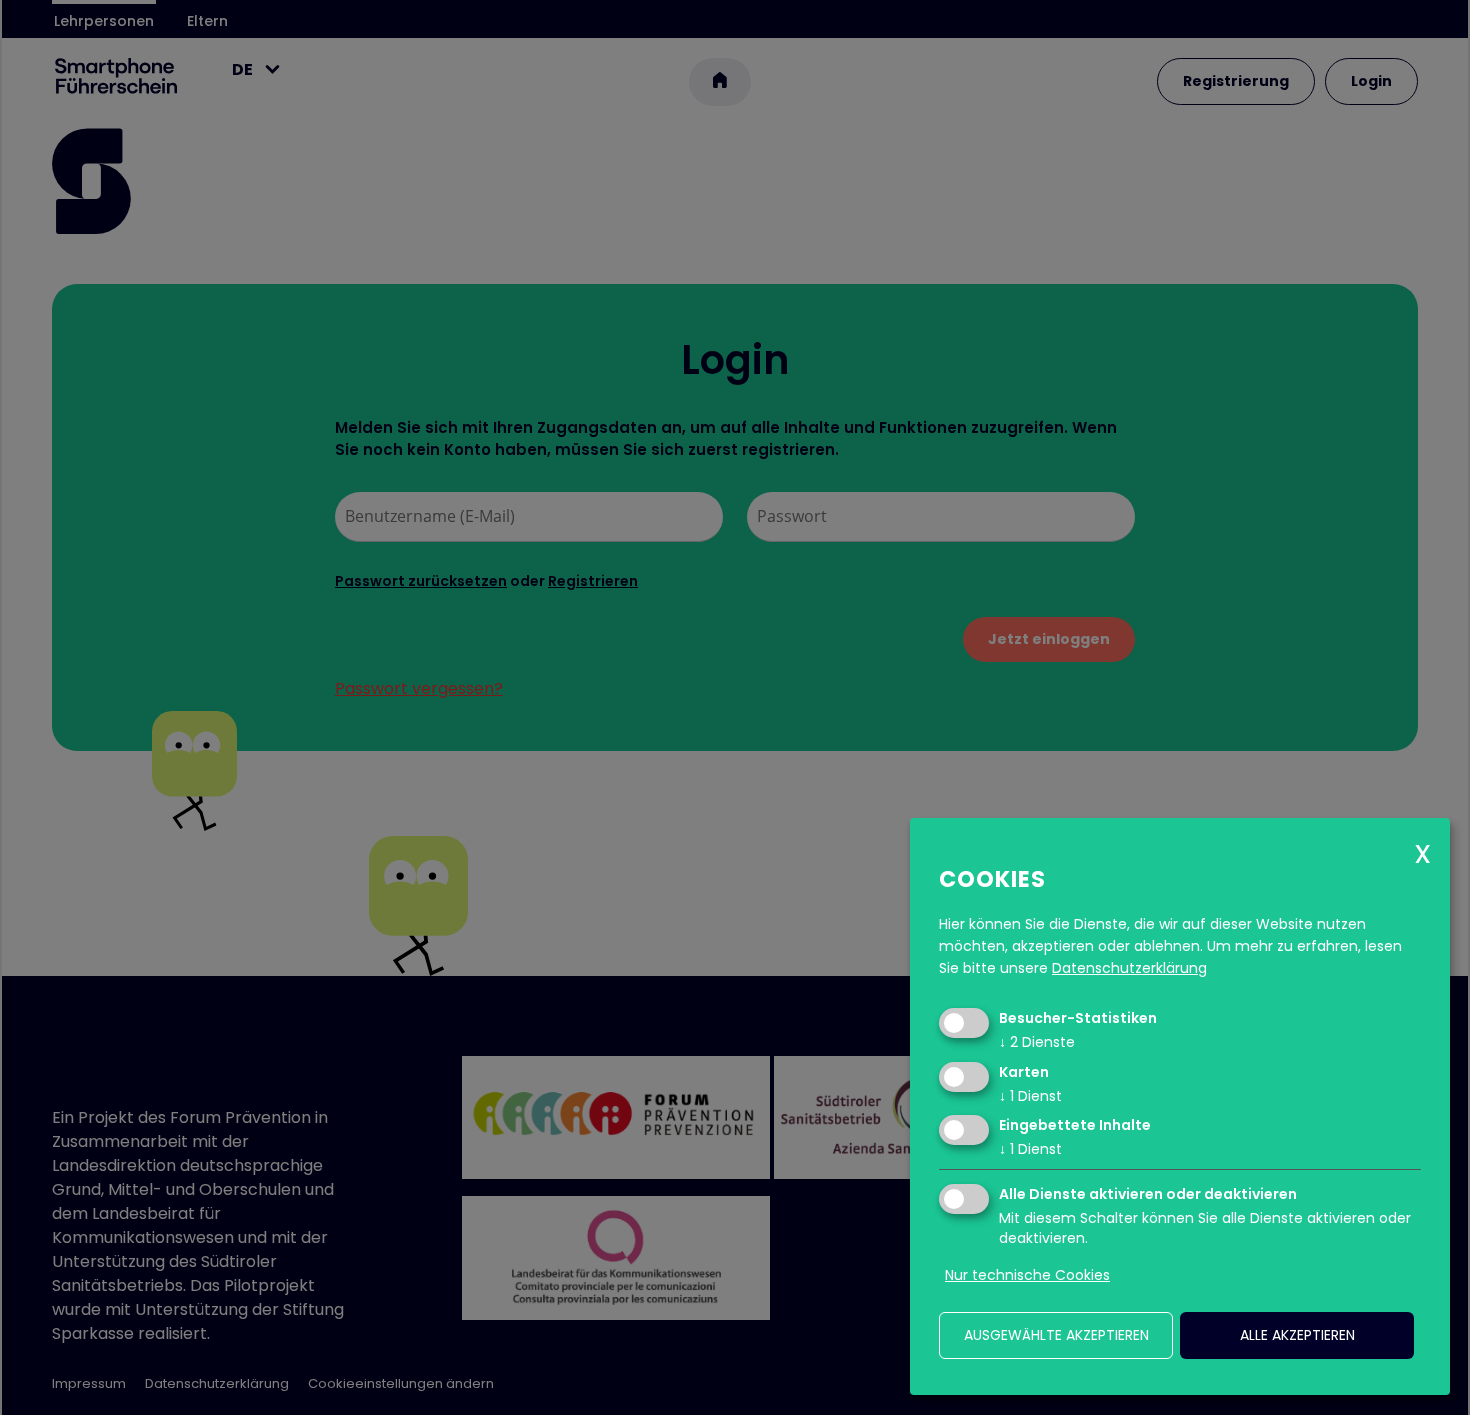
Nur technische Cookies (1027, 1275)
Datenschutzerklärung (1129, 968)
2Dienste (1037, 1042)
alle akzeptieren (1297, 1335)
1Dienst (1030, 1096)
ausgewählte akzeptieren (1056, 1335)
